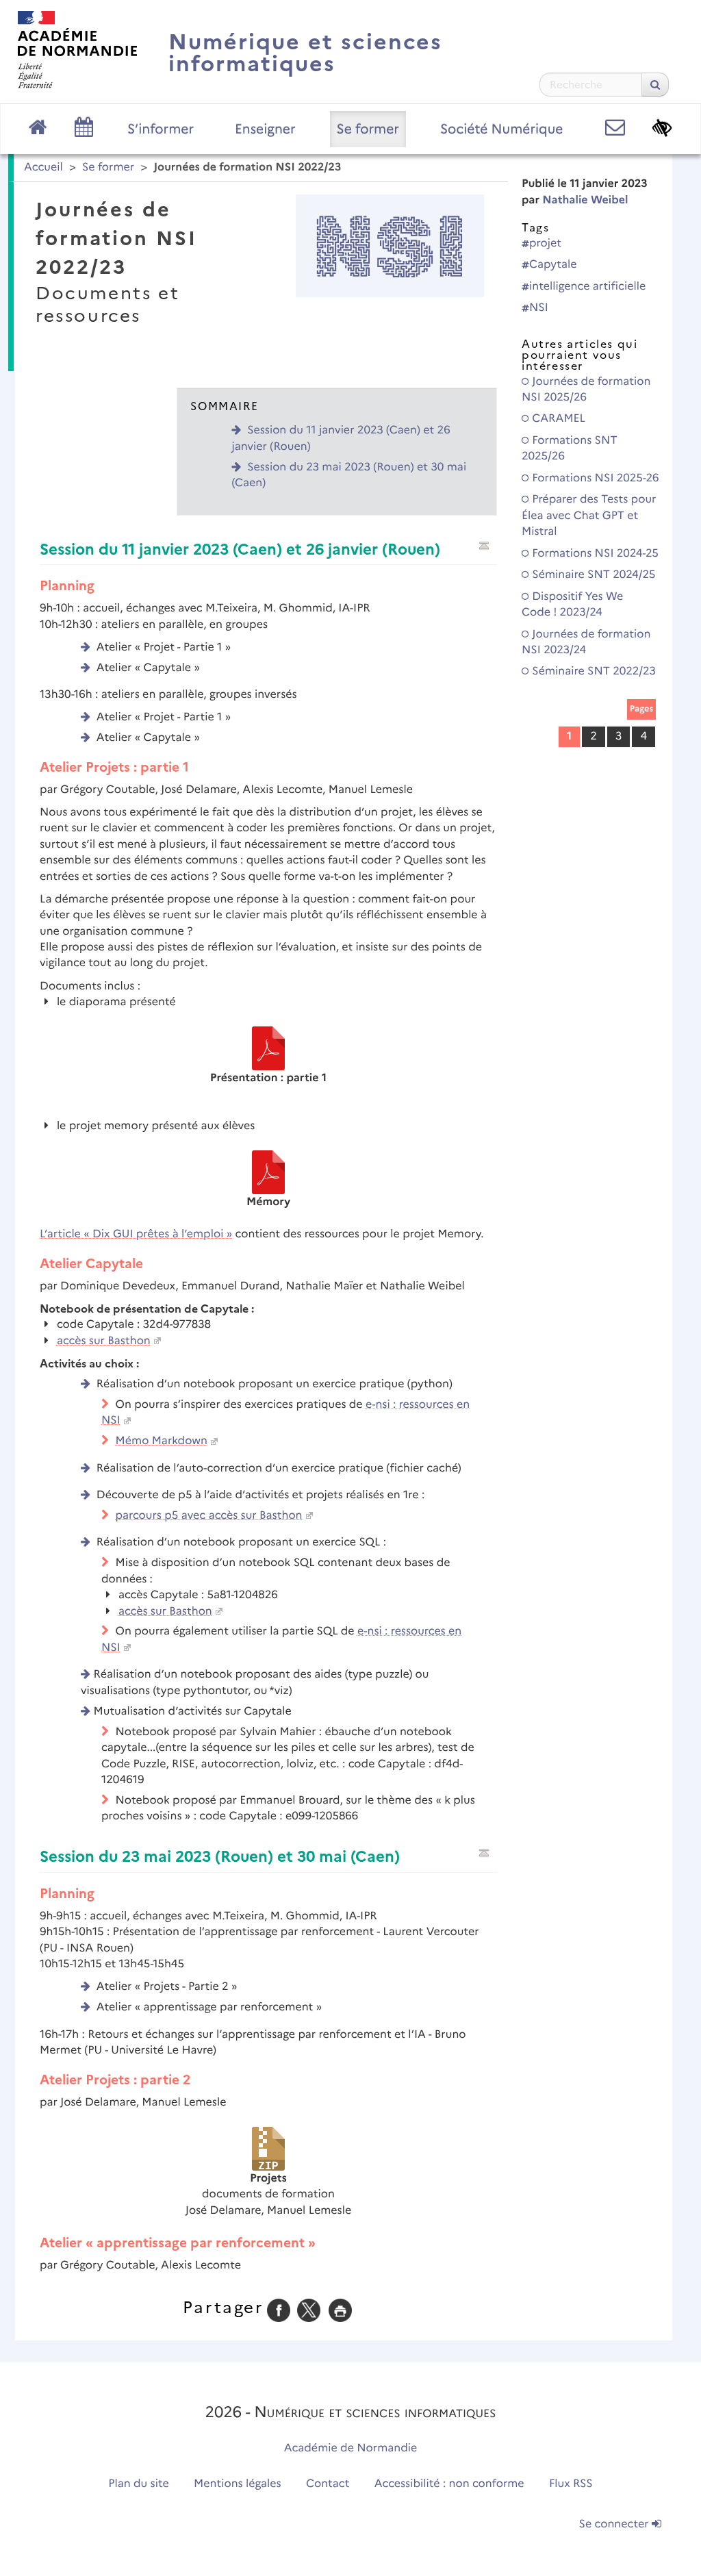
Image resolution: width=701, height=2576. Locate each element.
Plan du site (138, 2484)
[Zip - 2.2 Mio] (268, 2148)
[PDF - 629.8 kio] (268, 1048)
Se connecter (615, 2524)
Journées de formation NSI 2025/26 (586, 390)
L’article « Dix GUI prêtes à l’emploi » (136, 1234)
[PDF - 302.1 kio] (268, 1172)
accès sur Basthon (104, 1341)
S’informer (161, 129)
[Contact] (615, 128)
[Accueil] (77, 50)
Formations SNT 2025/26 (569, 449)
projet (545, 243)
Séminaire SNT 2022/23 (592, 671)
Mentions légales (238, 2484)
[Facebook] (279, 2310)
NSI (539, 308)
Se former (368, 129)
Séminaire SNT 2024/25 (592, 575)
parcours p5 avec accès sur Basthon (209, 1516)
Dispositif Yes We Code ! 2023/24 (572, 605)
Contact (328, 2484)
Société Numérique (502, 129)
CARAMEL (557, 419)
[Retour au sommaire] (484, 546)
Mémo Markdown (162, 1441)
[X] (309, 2310)
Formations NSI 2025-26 (594, 478)
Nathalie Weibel (585, 200)
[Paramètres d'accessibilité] (662, 128)
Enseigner (265, 129)
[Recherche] (655, 85)
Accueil (43, 167)
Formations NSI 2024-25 (594, 554)
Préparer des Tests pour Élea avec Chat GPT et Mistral (589, 516)
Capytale (553, 265)
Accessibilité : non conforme (449, 2484)
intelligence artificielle (587, 287)
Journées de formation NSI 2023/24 (586, 642)
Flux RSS (571, 2484)
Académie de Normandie (351, 2448)
